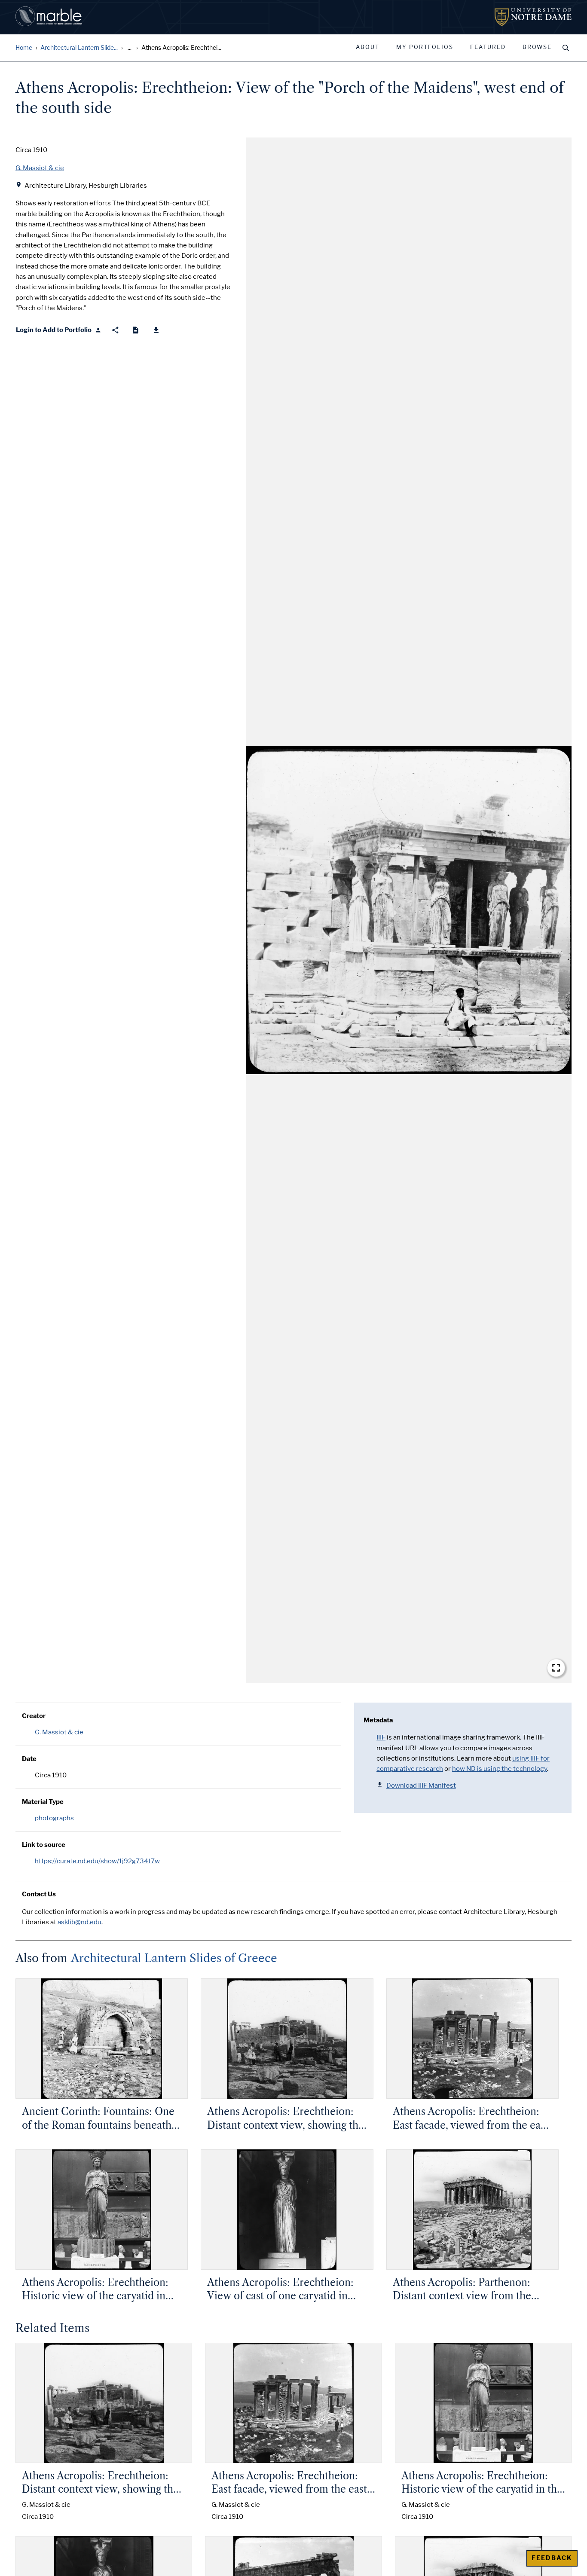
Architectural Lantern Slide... (79, 48)
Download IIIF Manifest (421, 1785)
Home (24, 48)
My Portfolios (425, 47)
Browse (537, 47)
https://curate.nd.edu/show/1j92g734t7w (97, 1861)
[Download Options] (156, 330)
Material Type (43, 1802)
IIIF (381, 1737)
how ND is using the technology (500, 1769)
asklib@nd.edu (79, 1922)
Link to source (44, 1845)
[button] (409, 910)
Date (29, 1759)
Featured (488, 47)
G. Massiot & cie (59, 1732)
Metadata (378, 1720)
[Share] (115, 330)
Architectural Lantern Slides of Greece (174, 1958)
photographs (54, 1818)
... (130, 48)
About (368, 47)
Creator (34, 1716)
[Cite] (136, 330)
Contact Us (39, 1894)
